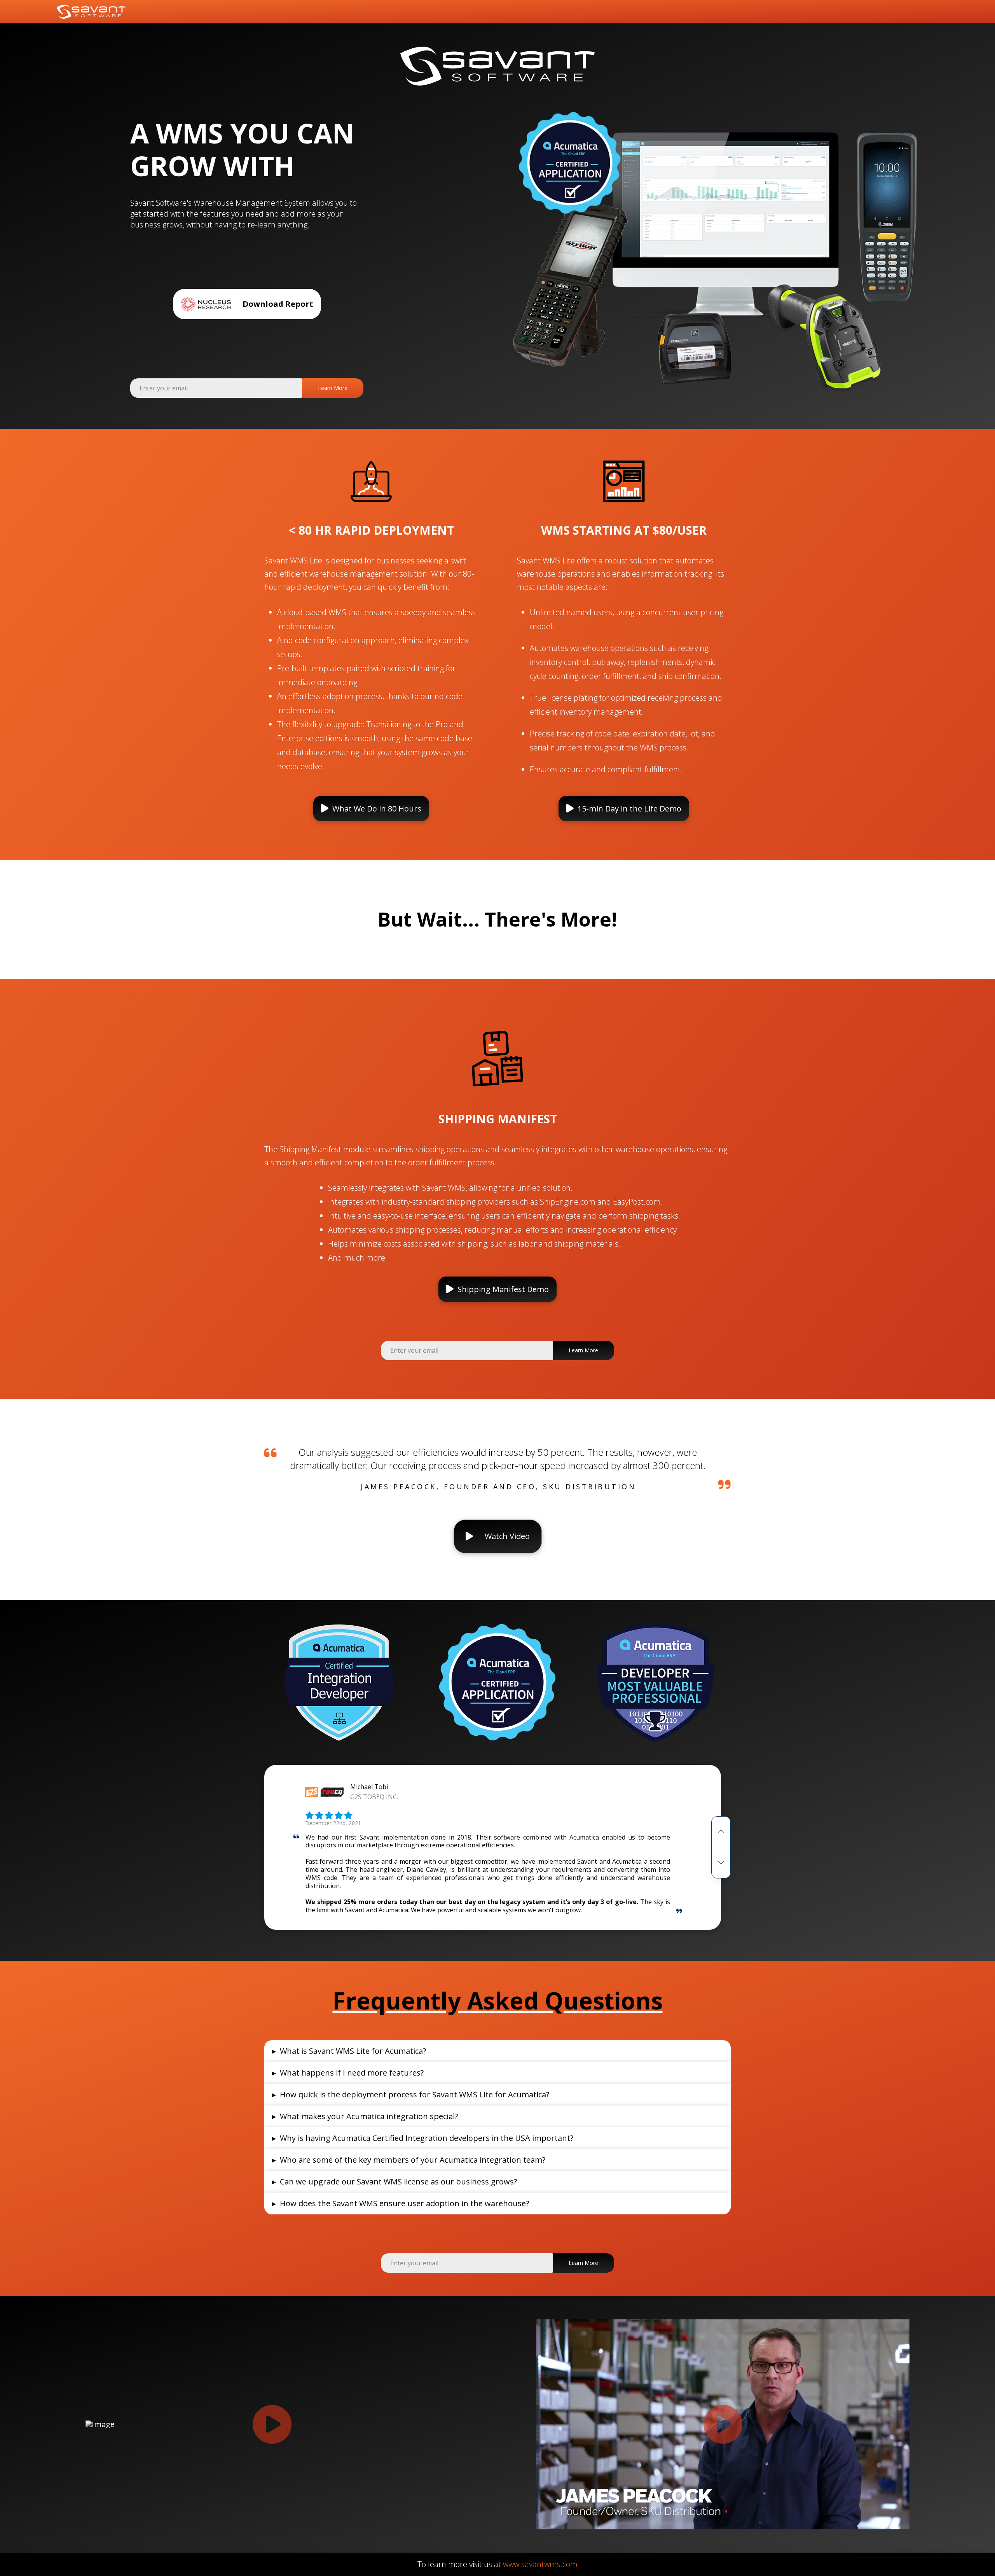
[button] (371, 809)
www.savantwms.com (540, 2564)
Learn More (333, 388)
